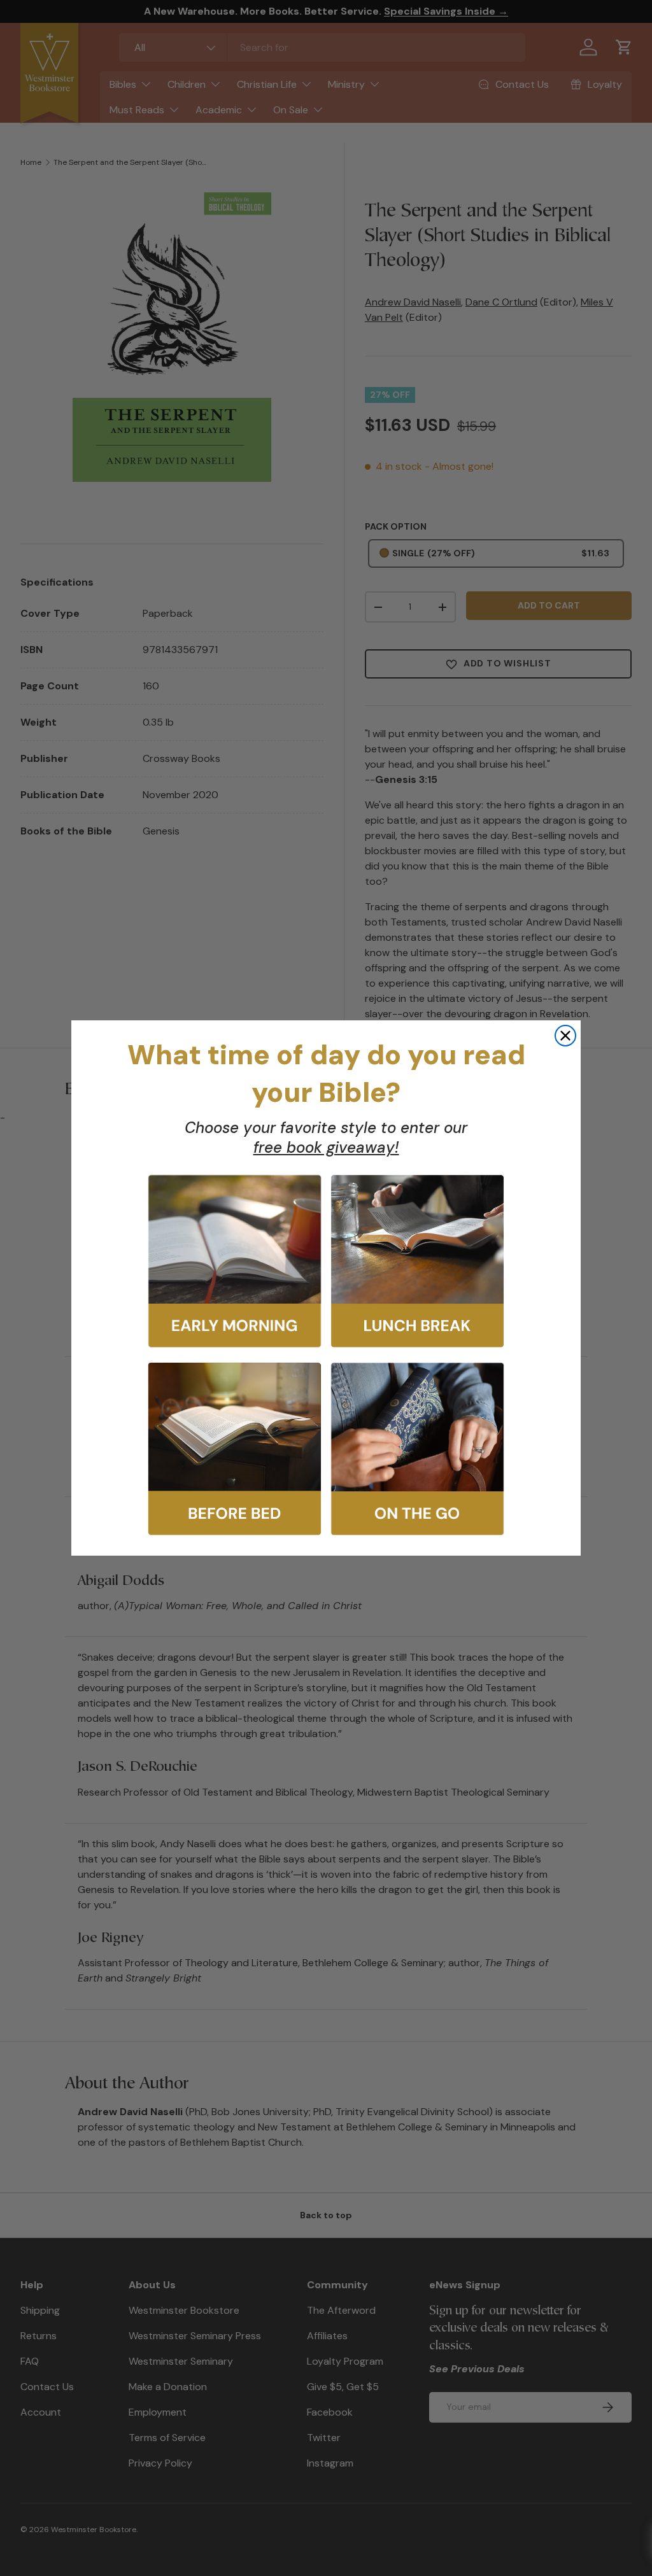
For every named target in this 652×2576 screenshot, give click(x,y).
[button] (235, 1261)
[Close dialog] (565, 1036)
